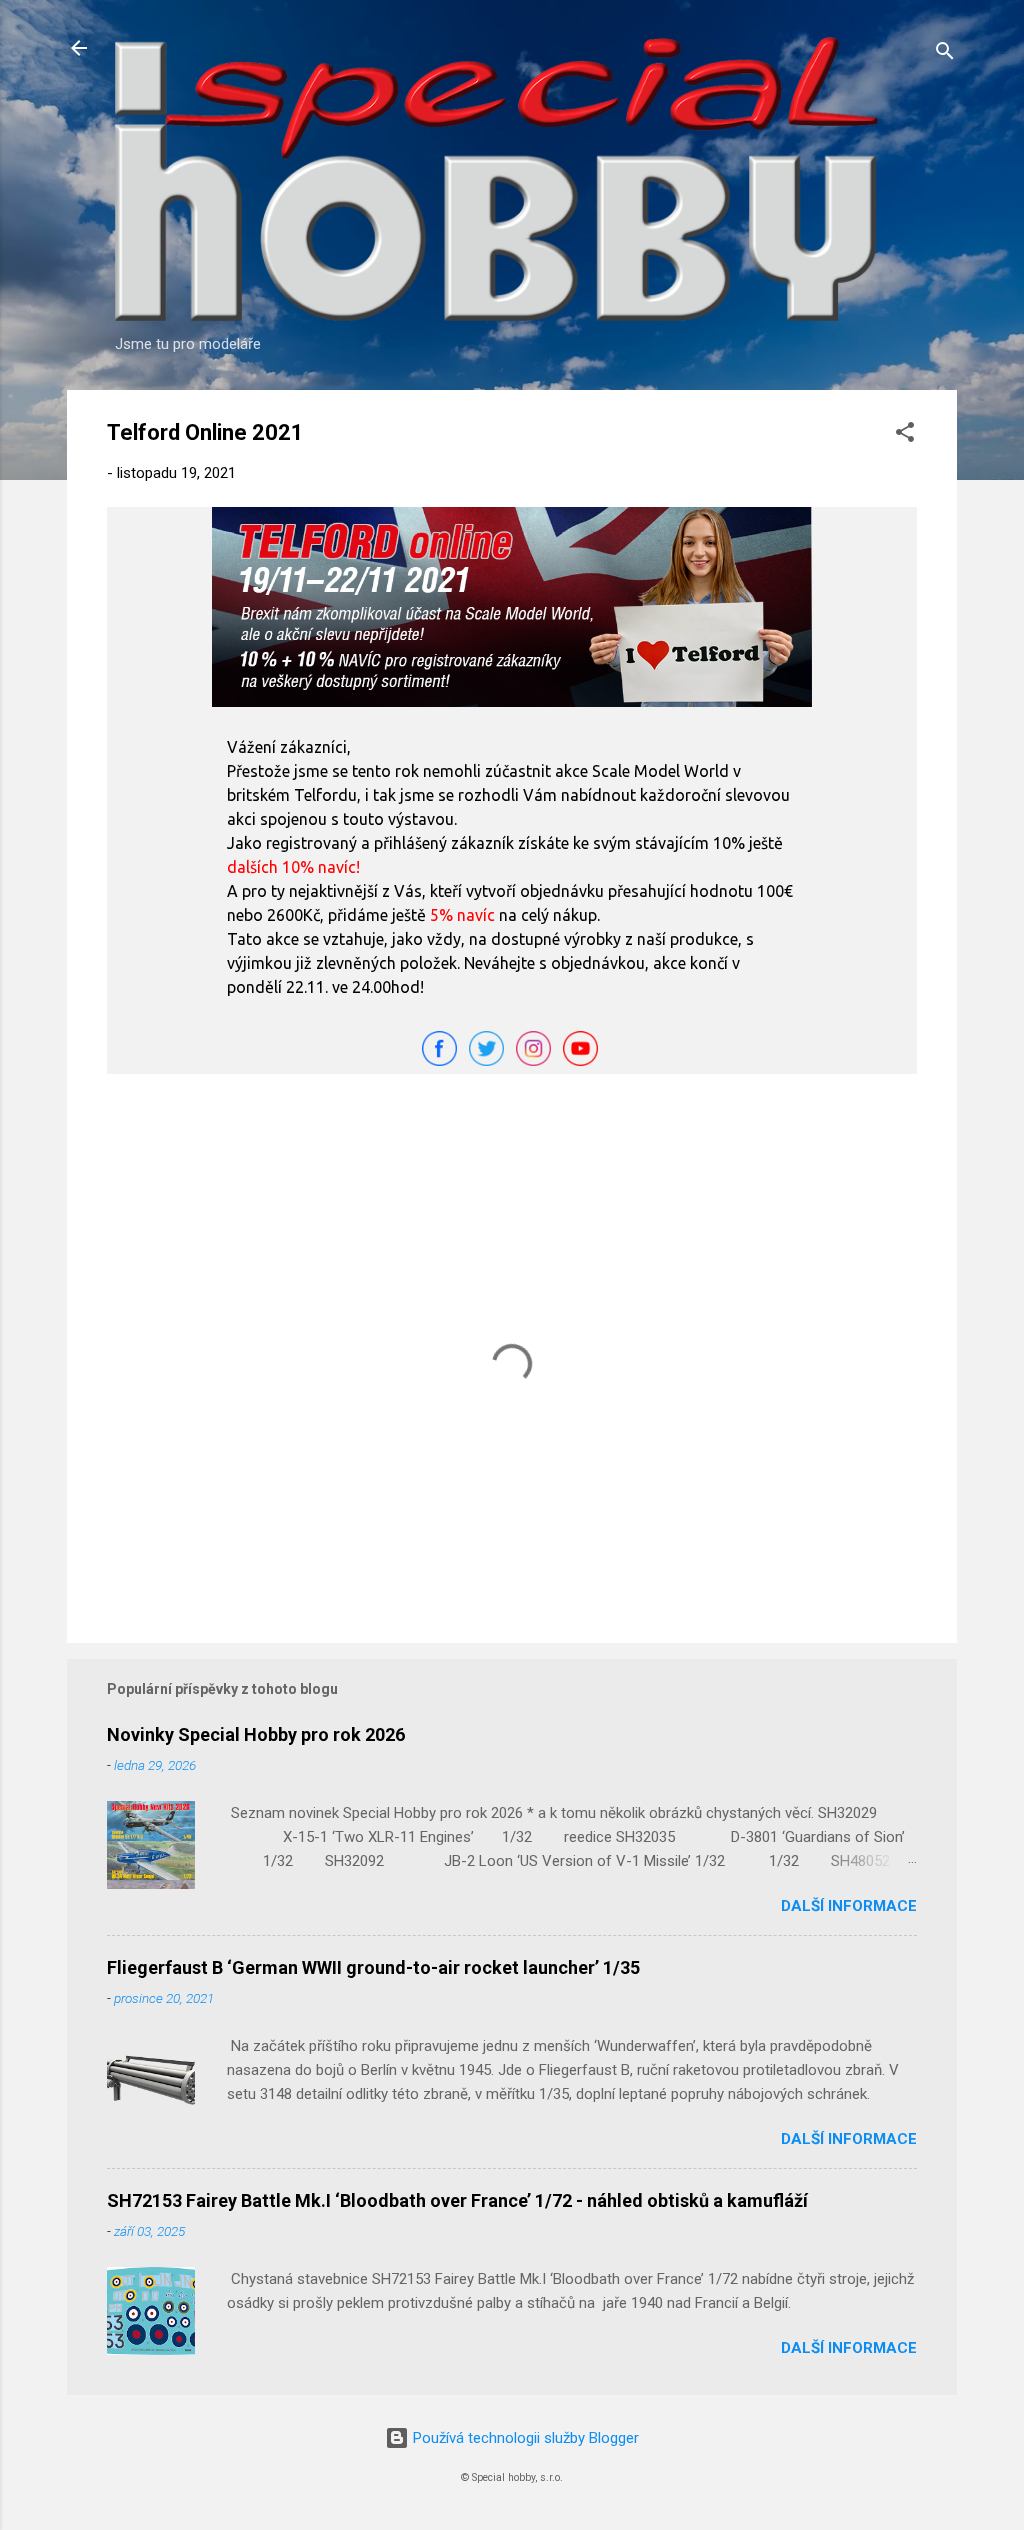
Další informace (849, 1906)
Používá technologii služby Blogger (524, 2438)
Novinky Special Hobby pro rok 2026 (256, 1734)
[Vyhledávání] (945, 54)
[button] (905, 435)
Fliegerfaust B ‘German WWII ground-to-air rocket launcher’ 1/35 (373, 1967)
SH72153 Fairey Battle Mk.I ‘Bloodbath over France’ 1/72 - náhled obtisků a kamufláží (457, 2200)
